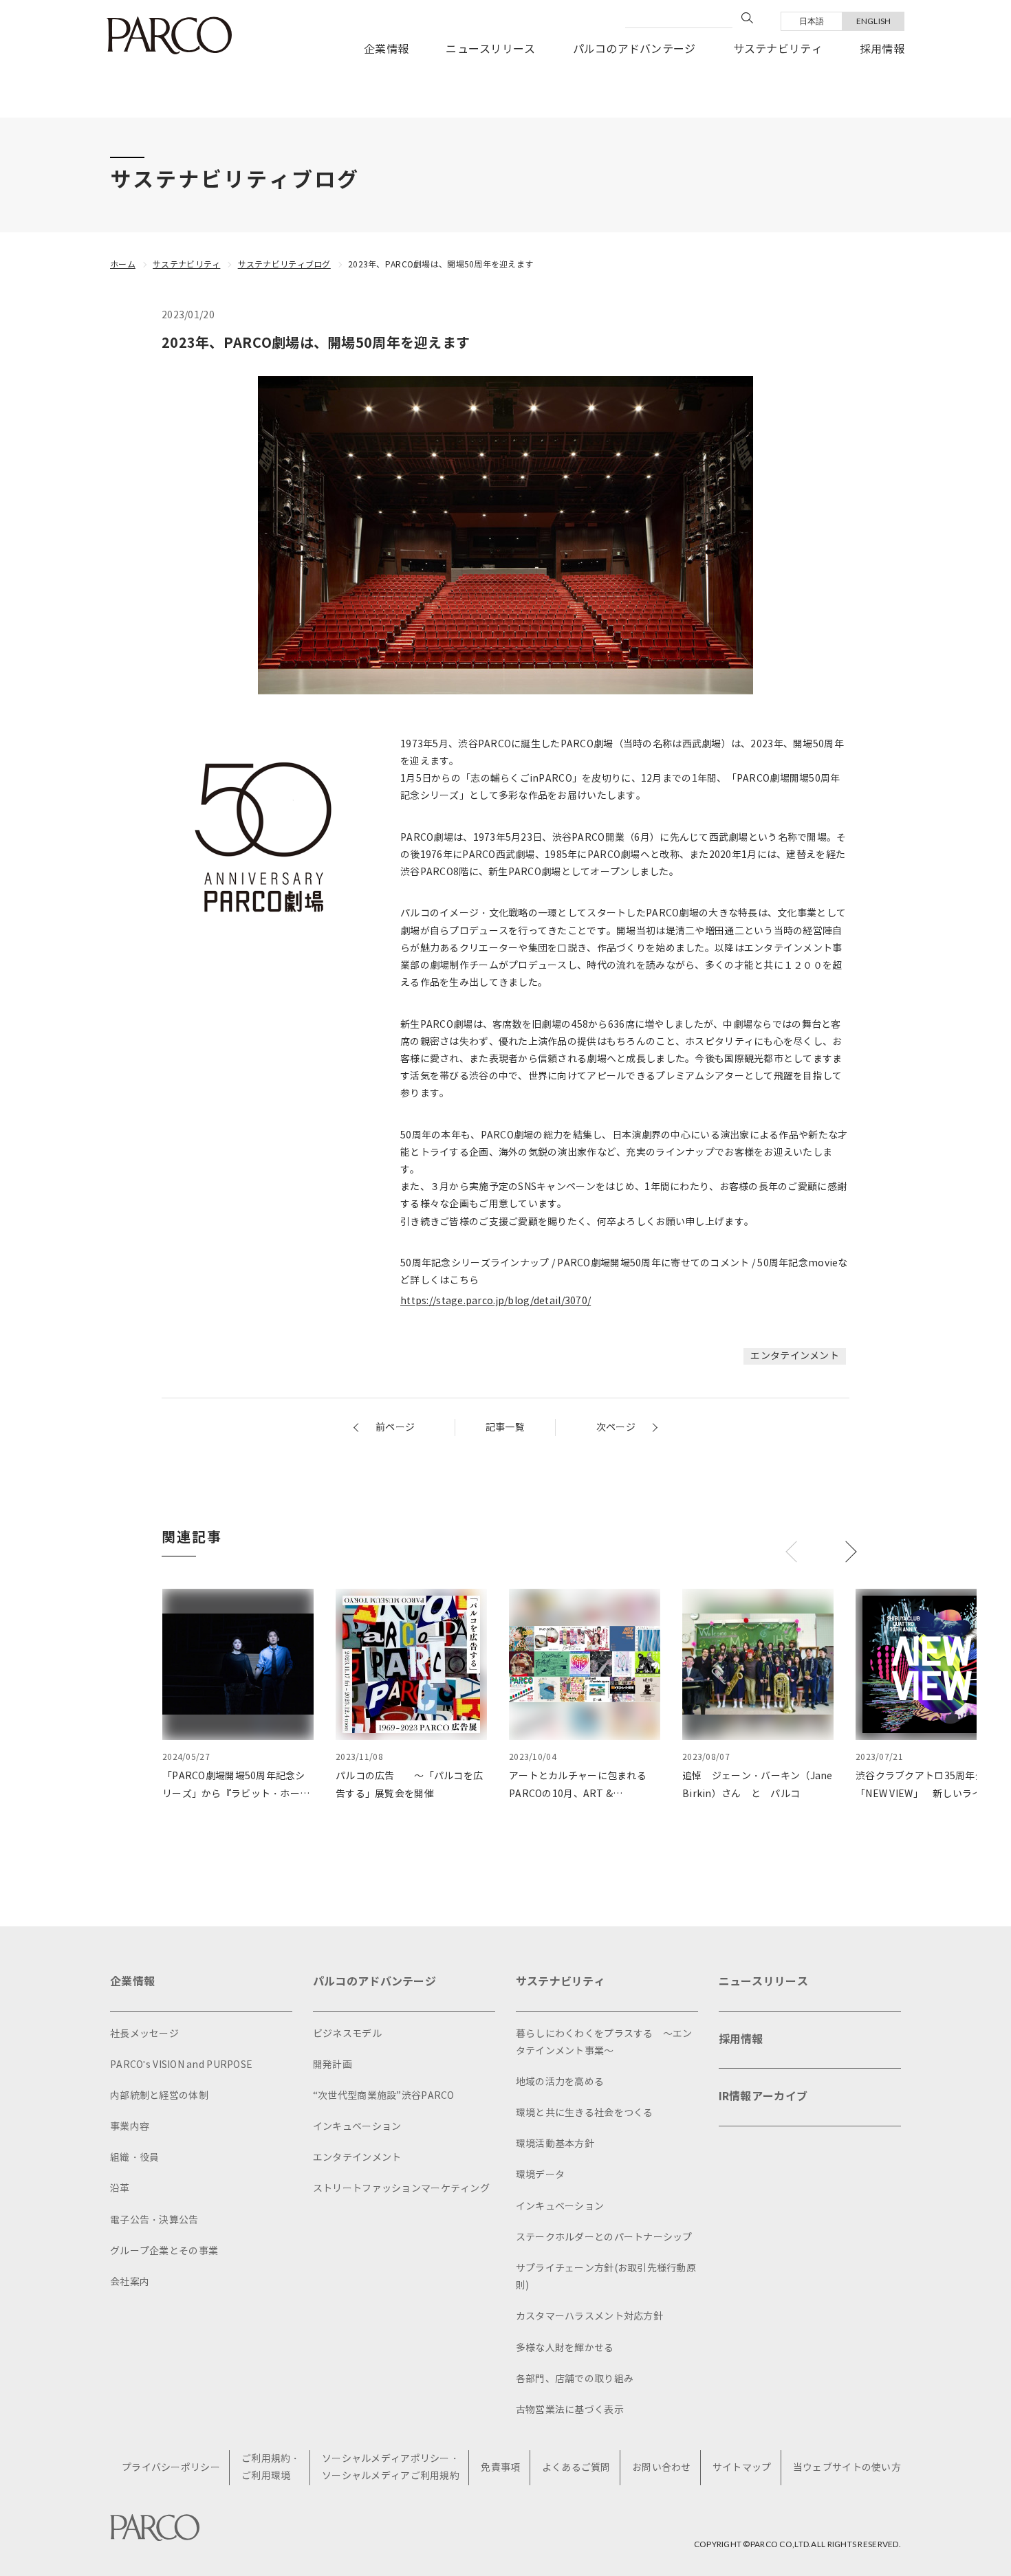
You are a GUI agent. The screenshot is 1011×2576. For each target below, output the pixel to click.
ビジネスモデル (347, 2034)
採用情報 (882, 49)
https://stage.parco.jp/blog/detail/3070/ (496, 1301)
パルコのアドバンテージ (634, 49)
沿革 (120, 2189)
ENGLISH (874, 21)
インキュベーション (357, 2127)
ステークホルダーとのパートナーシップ (604, 2237)
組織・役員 (134, 2158)
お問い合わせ (662, 2468)
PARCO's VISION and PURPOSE (181, 2065)
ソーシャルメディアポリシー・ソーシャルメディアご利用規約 (391, 2467)
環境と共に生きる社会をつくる (585, 2113)
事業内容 (130, 2127)
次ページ (616, 1428)
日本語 (812, 21)
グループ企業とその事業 (164, 2251)
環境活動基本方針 (555, 2144)
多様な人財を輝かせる (565, 2348)
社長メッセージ (144, 2034)
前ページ (395, 1428)
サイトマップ (742, 2468)
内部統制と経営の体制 (159, 2096)
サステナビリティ (778, 49)
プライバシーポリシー (171, 2468)
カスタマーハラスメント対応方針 (589, 2316)
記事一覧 (505, 1428)
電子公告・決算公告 (154, 2220)
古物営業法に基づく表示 (570, 2410)
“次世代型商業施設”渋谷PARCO (384, 2096)
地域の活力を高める (560, 2082)
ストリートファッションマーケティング (401, 2189)
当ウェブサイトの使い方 (847, 2468)
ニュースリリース (490, 49)
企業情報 (386, 49)
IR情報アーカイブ (763, 2096)
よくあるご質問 (576, 2468)
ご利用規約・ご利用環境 (271, 2467)
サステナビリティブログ (284, 264)
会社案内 (130, 2282)
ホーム (123, 264)
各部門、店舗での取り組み (575, 2379)
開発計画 (333, 2065)
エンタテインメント (795, 1356)
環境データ (540, 2175)
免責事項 (500, 2468)
